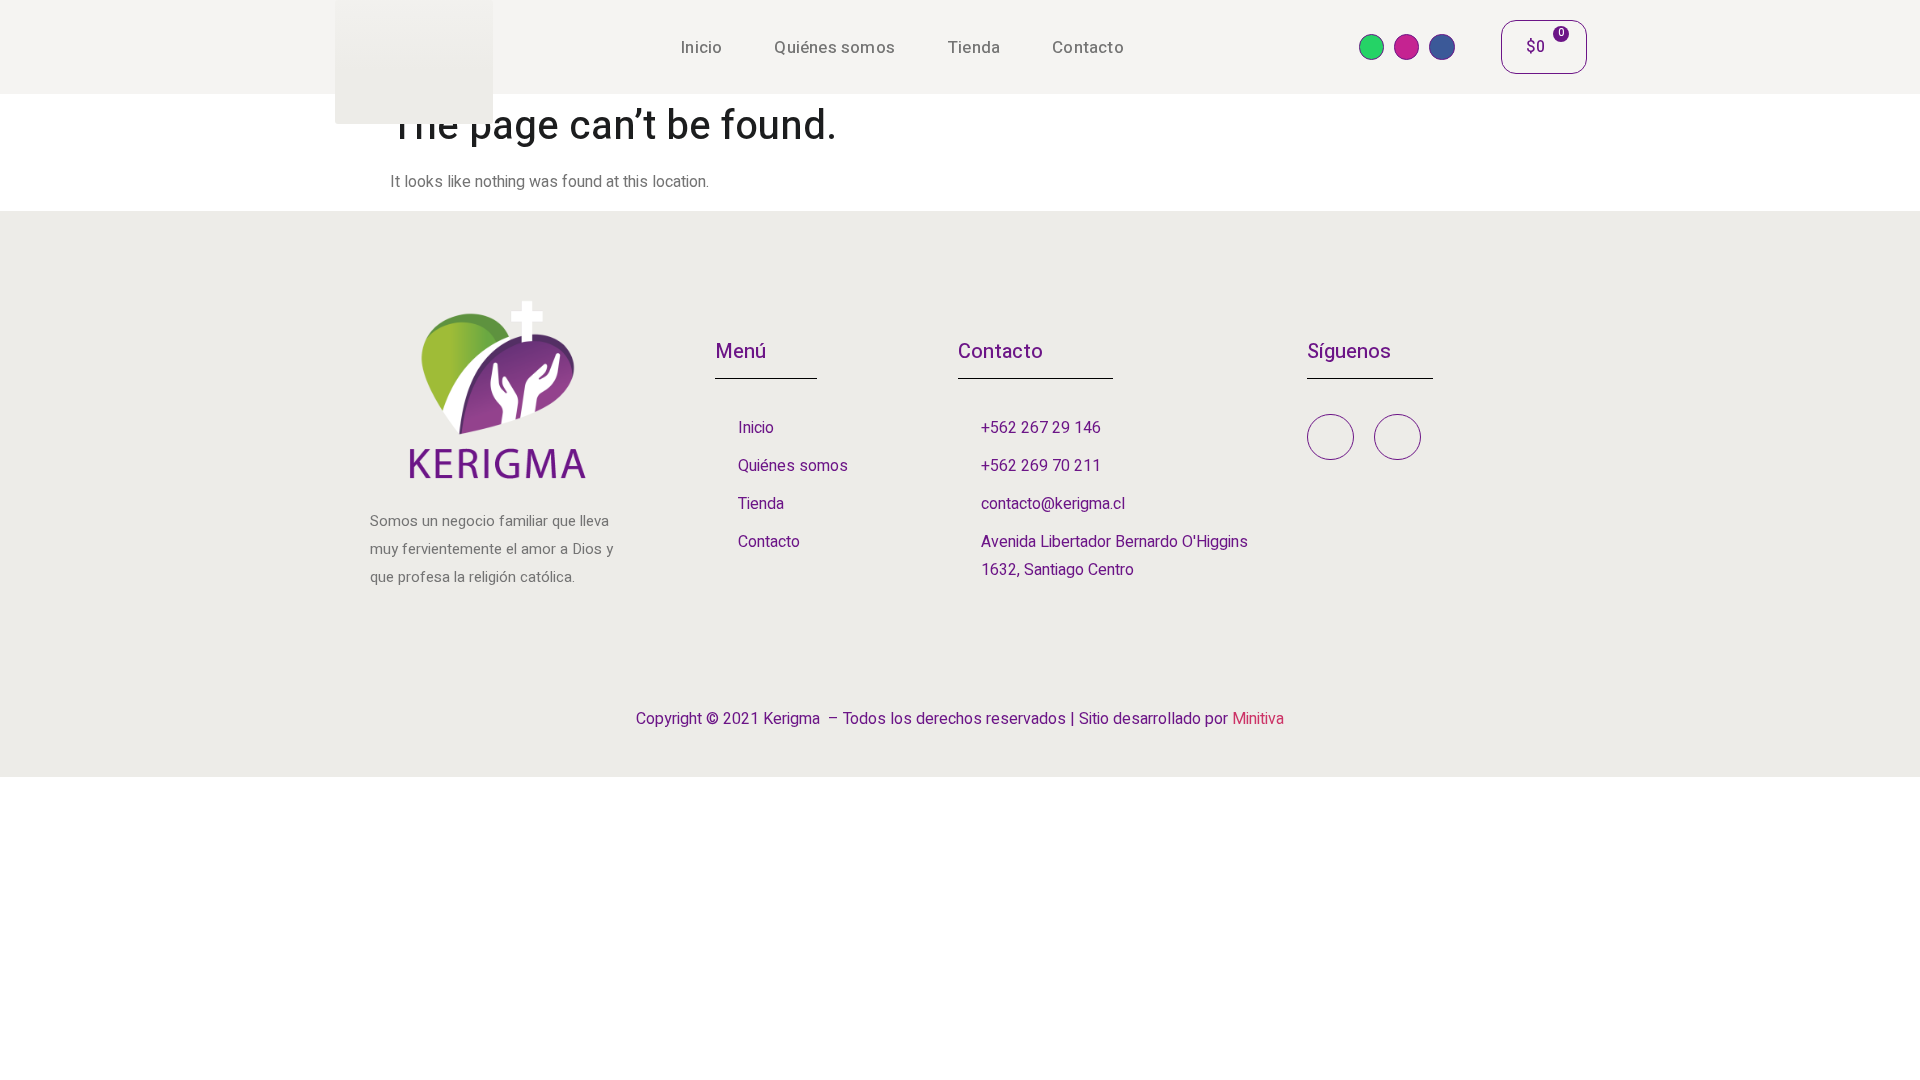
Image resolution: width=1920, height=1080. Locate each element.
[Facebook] (1441, 46)
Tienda (973, 47)
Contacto (1088, 47)
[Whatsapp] (1371, 46)
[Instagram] (1406, 46)
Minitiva (1258, 719)
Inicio (701, 47)
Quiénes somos (834, 47)
